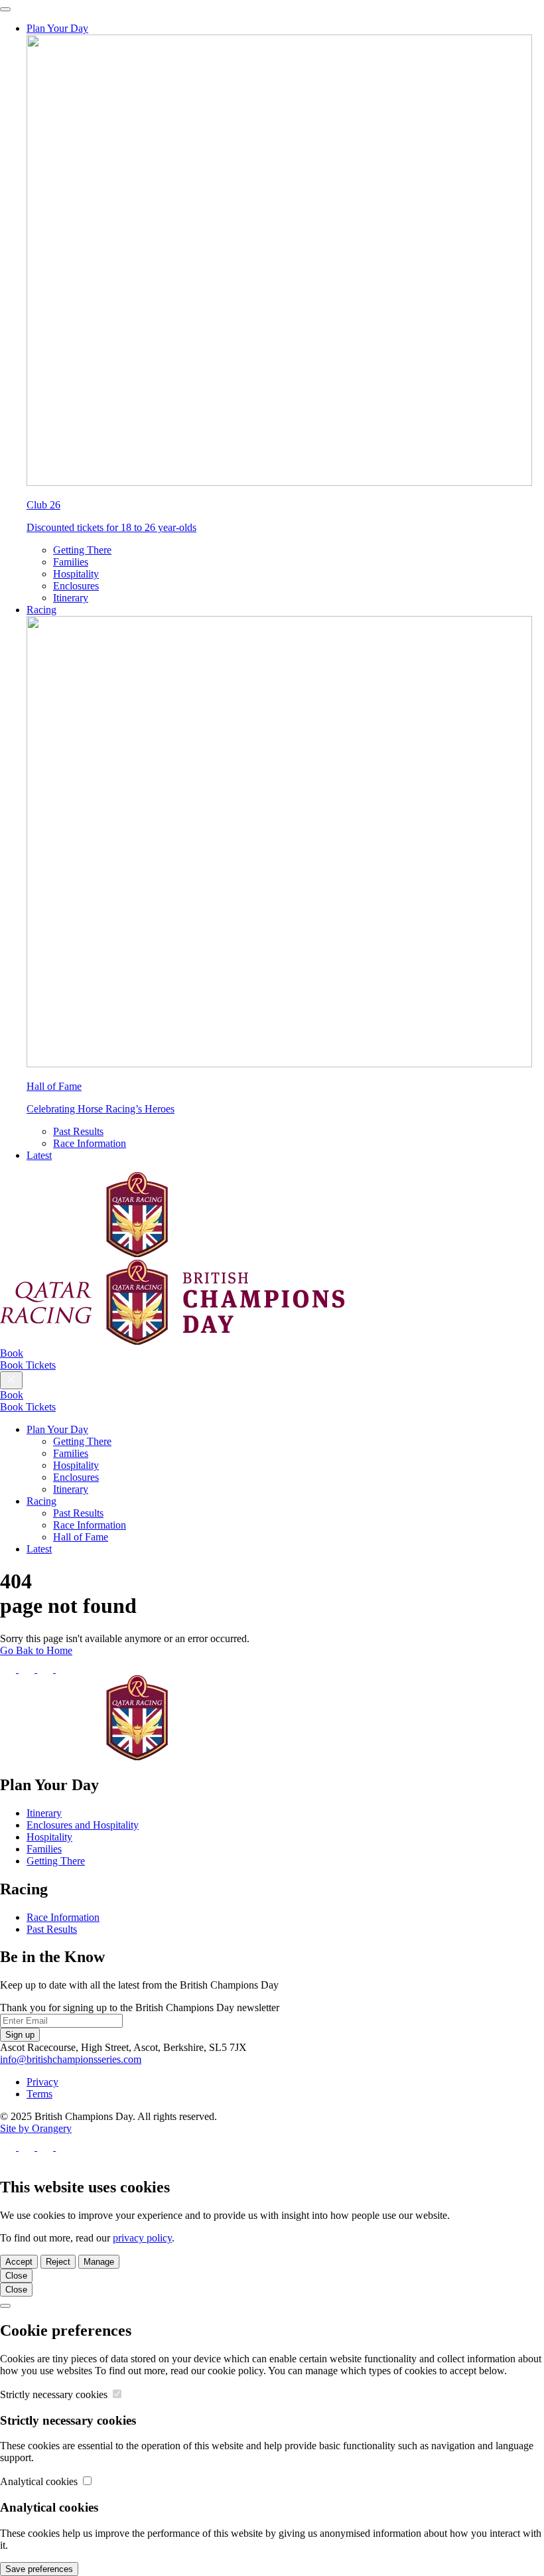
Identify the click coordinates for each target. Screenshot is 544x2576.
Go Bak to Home (36, 1650)
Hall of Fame (81, 1537)
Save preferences (39, 2569)
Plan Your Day (57, 28)
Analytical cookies (40, 2481)
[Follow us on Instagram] (46, 1669)
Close (16, 2276)
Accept (19, 2262)
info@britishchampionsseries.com (71, 2059)
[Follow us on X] (28, 1669)
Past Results (78, 1131)
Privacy (42, 2082)
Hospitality (76, 574)
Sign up (20, 2035)
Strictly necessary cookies (55, 2394)
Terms (39, 2094)
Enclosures (76, 586)
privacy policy (142, 2238)
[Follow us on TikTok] (64, 1669)
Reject (58, 2262)
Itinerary (71, 598)
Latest (39, 1155)
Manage (99, 2262)
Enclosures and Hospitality (83, 1825)
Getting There (82, 550)
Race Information (90, 1143)
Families (71, 562)
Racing (41, 610)
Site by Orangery (36, 2128)
